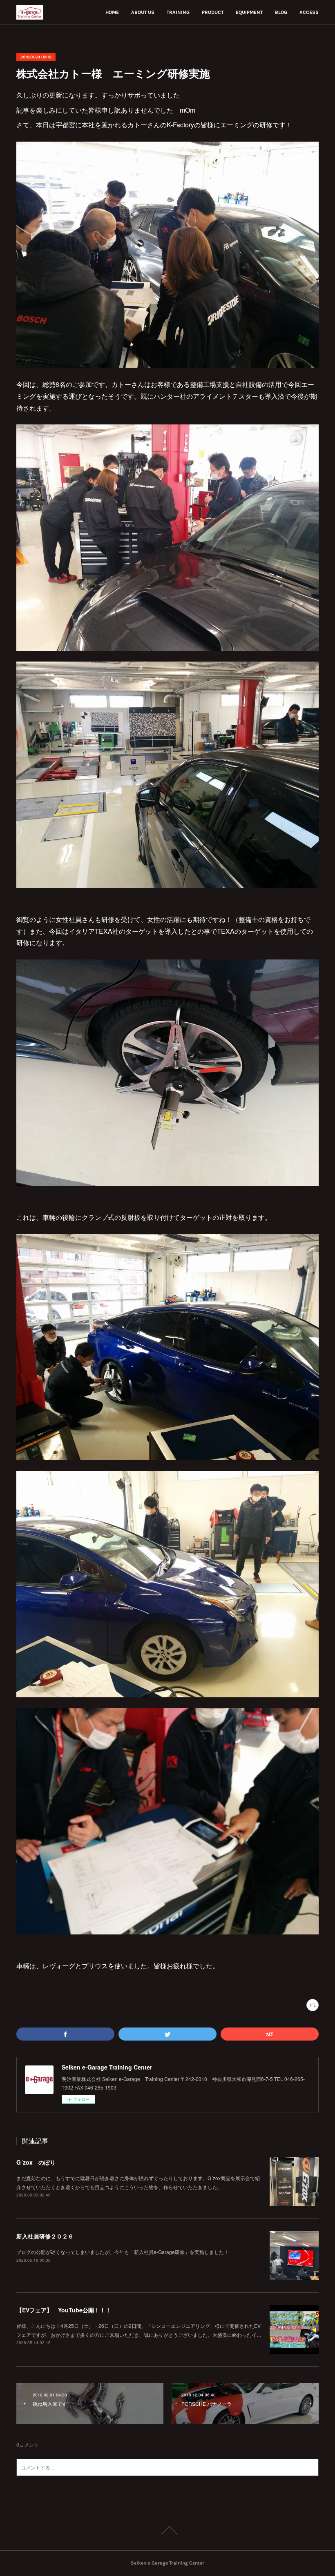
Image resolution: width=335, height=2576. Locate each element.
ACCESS (309, 12)
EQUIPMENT (249, 12)
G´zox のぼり (36, 2162)
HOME (112, 12)
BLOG (281, 12)
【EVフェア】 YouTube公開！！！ (64, 2310)
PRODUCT (213, 12)
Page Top (167, 2530)
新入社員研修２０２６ (45, 2236)
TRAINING (178, 12)
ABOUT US (143, 12)
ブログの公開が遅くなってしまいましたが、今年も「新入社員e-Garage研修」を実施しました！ (123, 2252)
